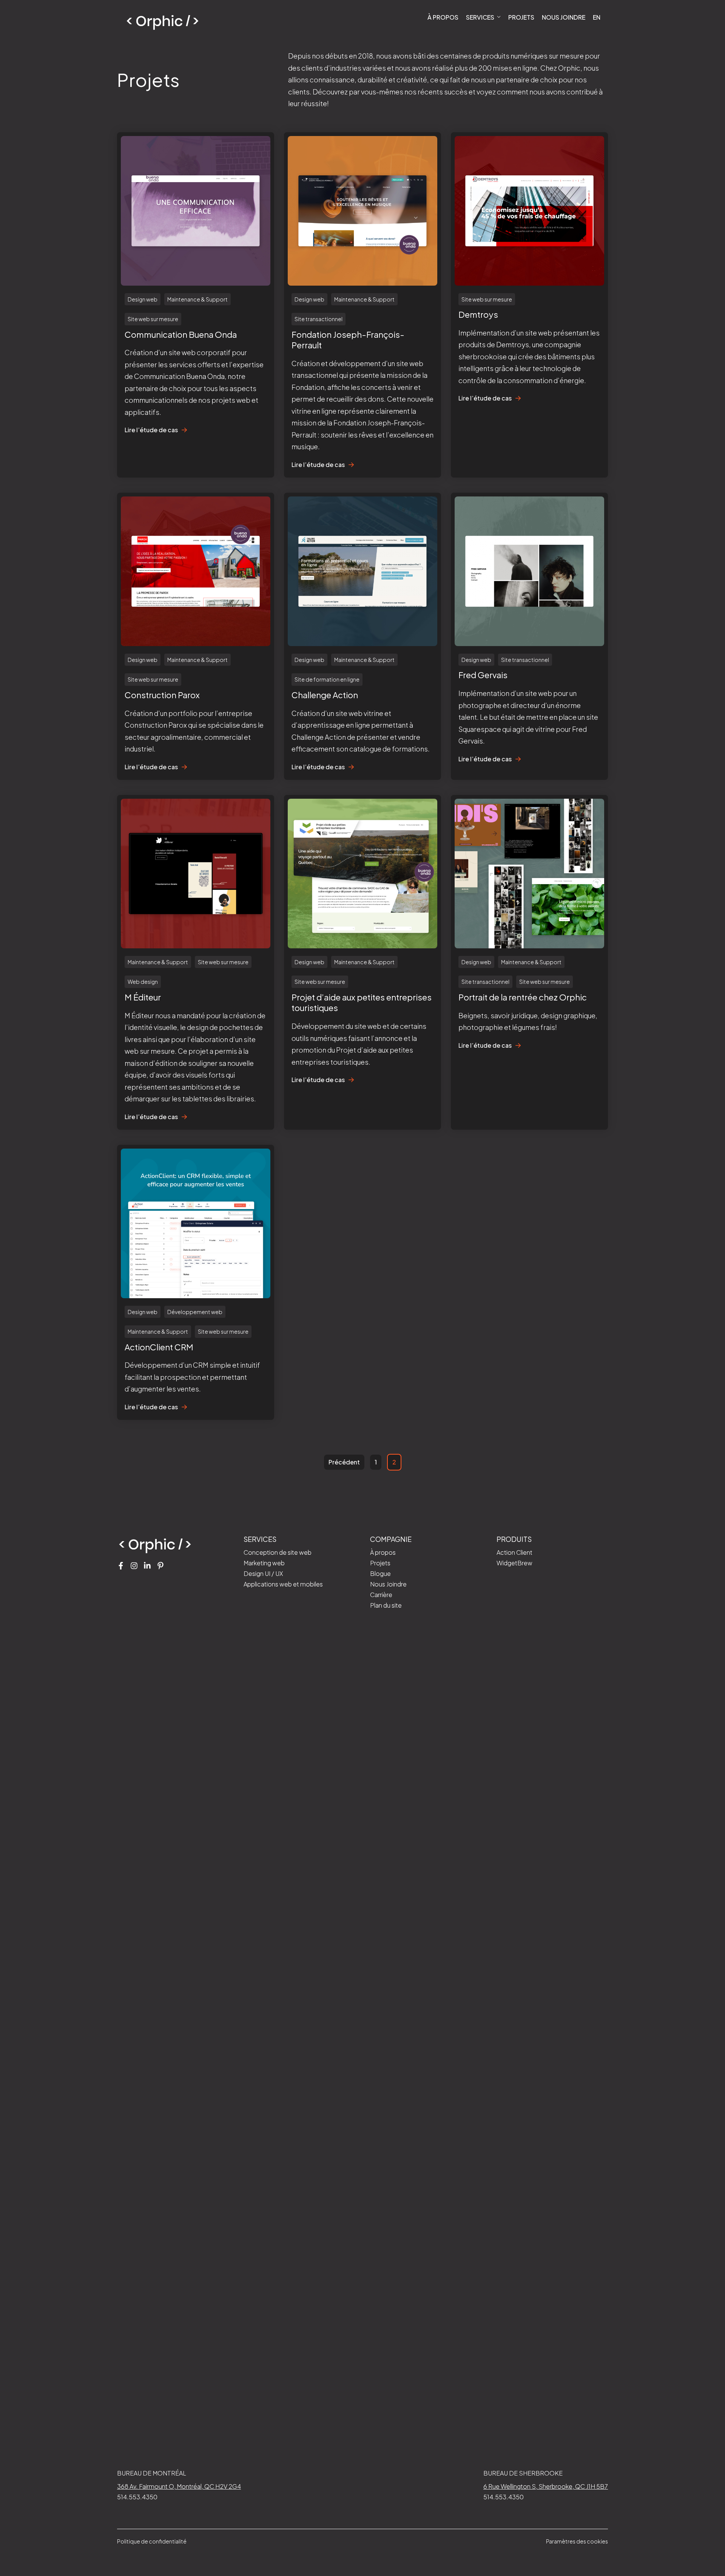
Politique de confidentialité (152, 2541)
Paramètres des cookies (577, 2541)
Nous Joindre (564, 17)
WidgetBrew (514, 1563)
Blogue (380, 1573)
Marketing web (264, 1563)
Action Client (514, 1552)
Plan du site (386, 1605)
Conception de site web (278, 1552)
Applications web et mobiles (283, 1584)
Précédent (344, 1462)
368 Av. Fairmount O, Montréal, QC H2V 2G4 (179, 2486)
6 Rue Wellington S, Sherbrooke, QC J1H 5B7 (546, 2486)
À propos (443, 17)
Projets (521, 17)
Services (481, 17)
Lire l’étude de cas (151, 430)
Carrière (381, 1595)
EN (597, 17)
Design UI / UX (263, 1573)
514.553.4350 (137, 2497)
